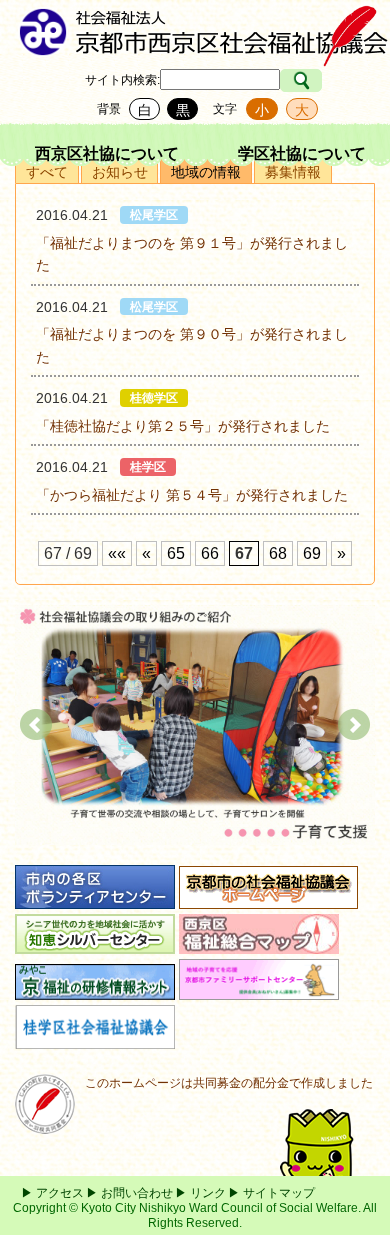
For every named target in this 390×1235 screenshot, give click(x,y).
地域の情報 (206, 172)
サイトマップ (279, 1193)
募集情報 (293, 172)
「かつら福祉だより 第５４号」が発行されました (192, 495)
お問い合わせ (137, 1193)
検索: (146, 80)
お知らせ (120, 172)
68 (278, 553)
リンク (208, 1193)
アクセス (60, 1193)
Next (354, 725)
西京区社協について (107, 153)
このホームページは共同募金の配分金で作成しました (229, 1083)
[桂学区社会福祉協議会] (95, 1038)
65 (176, 553)
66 (210, 553)
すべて (47, 172)
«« (117, 553)
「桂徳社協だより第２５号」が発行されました (183, 426)
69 (312, 553)
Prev (36, 725)
